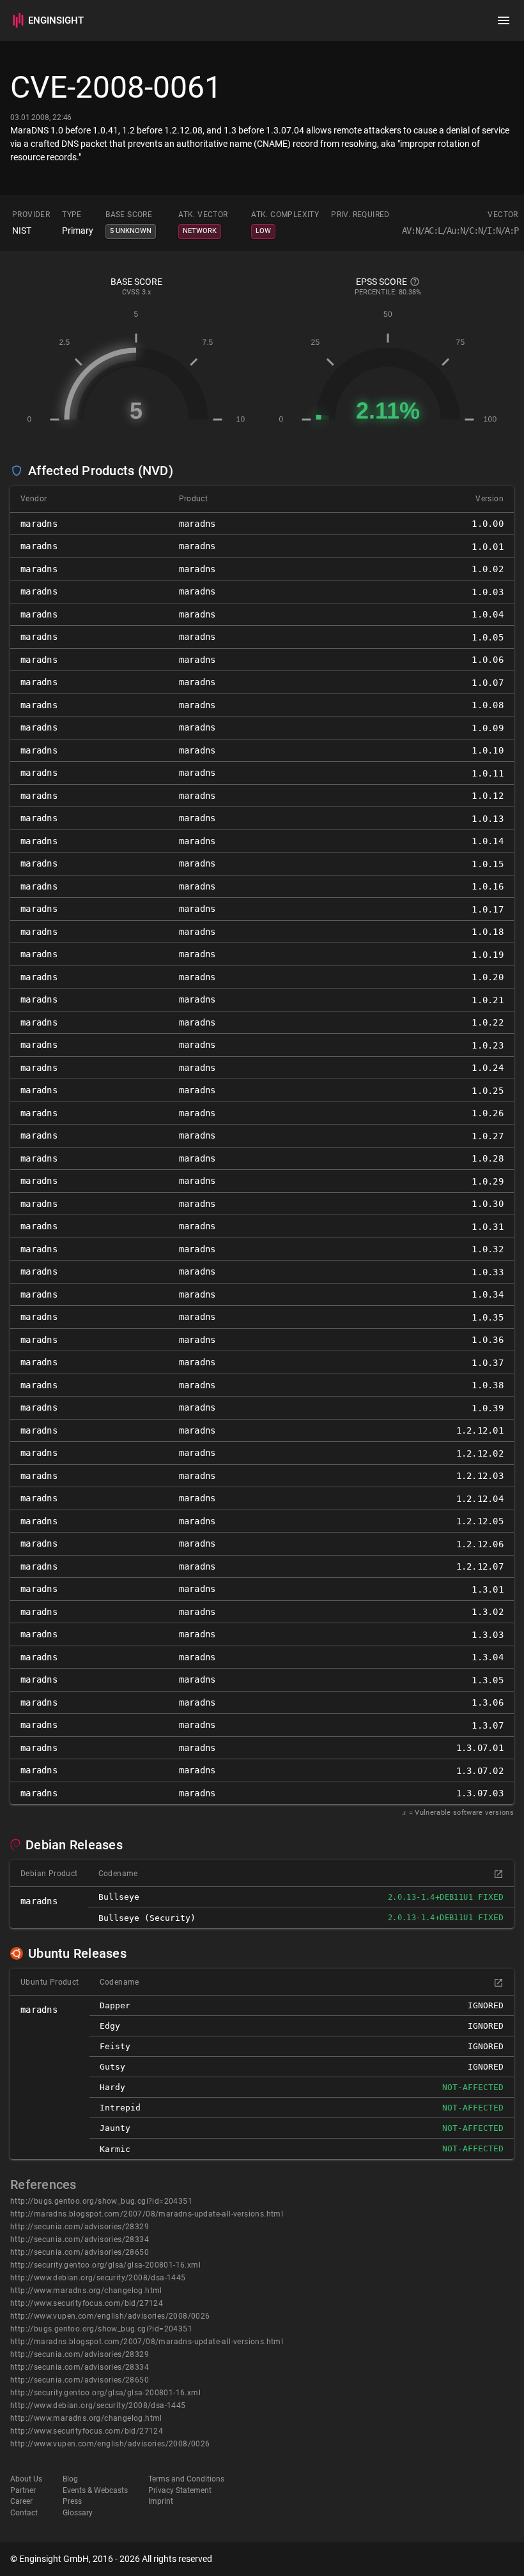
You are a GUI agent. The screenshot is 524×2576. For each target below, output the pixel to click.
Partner (23, 2490)
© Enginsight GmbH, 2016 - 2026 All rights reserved (111, 2559)
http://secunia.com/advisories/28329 (80, 2227)
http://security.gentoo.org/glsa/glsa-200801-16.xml (105, 2265)
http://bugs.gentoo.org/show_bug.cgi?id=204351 (101, 2201)
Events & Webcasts (95, 2490)
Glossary (78, 2513)
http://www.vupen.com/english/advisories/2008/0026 (110, 2316)
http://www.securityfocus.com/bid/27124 (87, 2303)
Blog (70, 2479)
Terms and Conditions (186, 2479)
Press (72, 2501)
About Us (26, 2479)
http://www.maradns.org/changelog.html (86, 2291)
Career (21, 2501)
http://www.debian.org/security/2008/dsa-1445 (98, 2278)
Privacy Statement (180, 2490)
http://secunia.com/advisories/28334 (80, 2239)
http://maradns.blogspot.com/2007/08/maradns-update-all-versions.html (147, 2214)
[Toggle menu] (504, 20)
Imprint (161, 2501)
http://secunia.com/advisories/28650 (80, 2252)
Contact (24, 2513)
